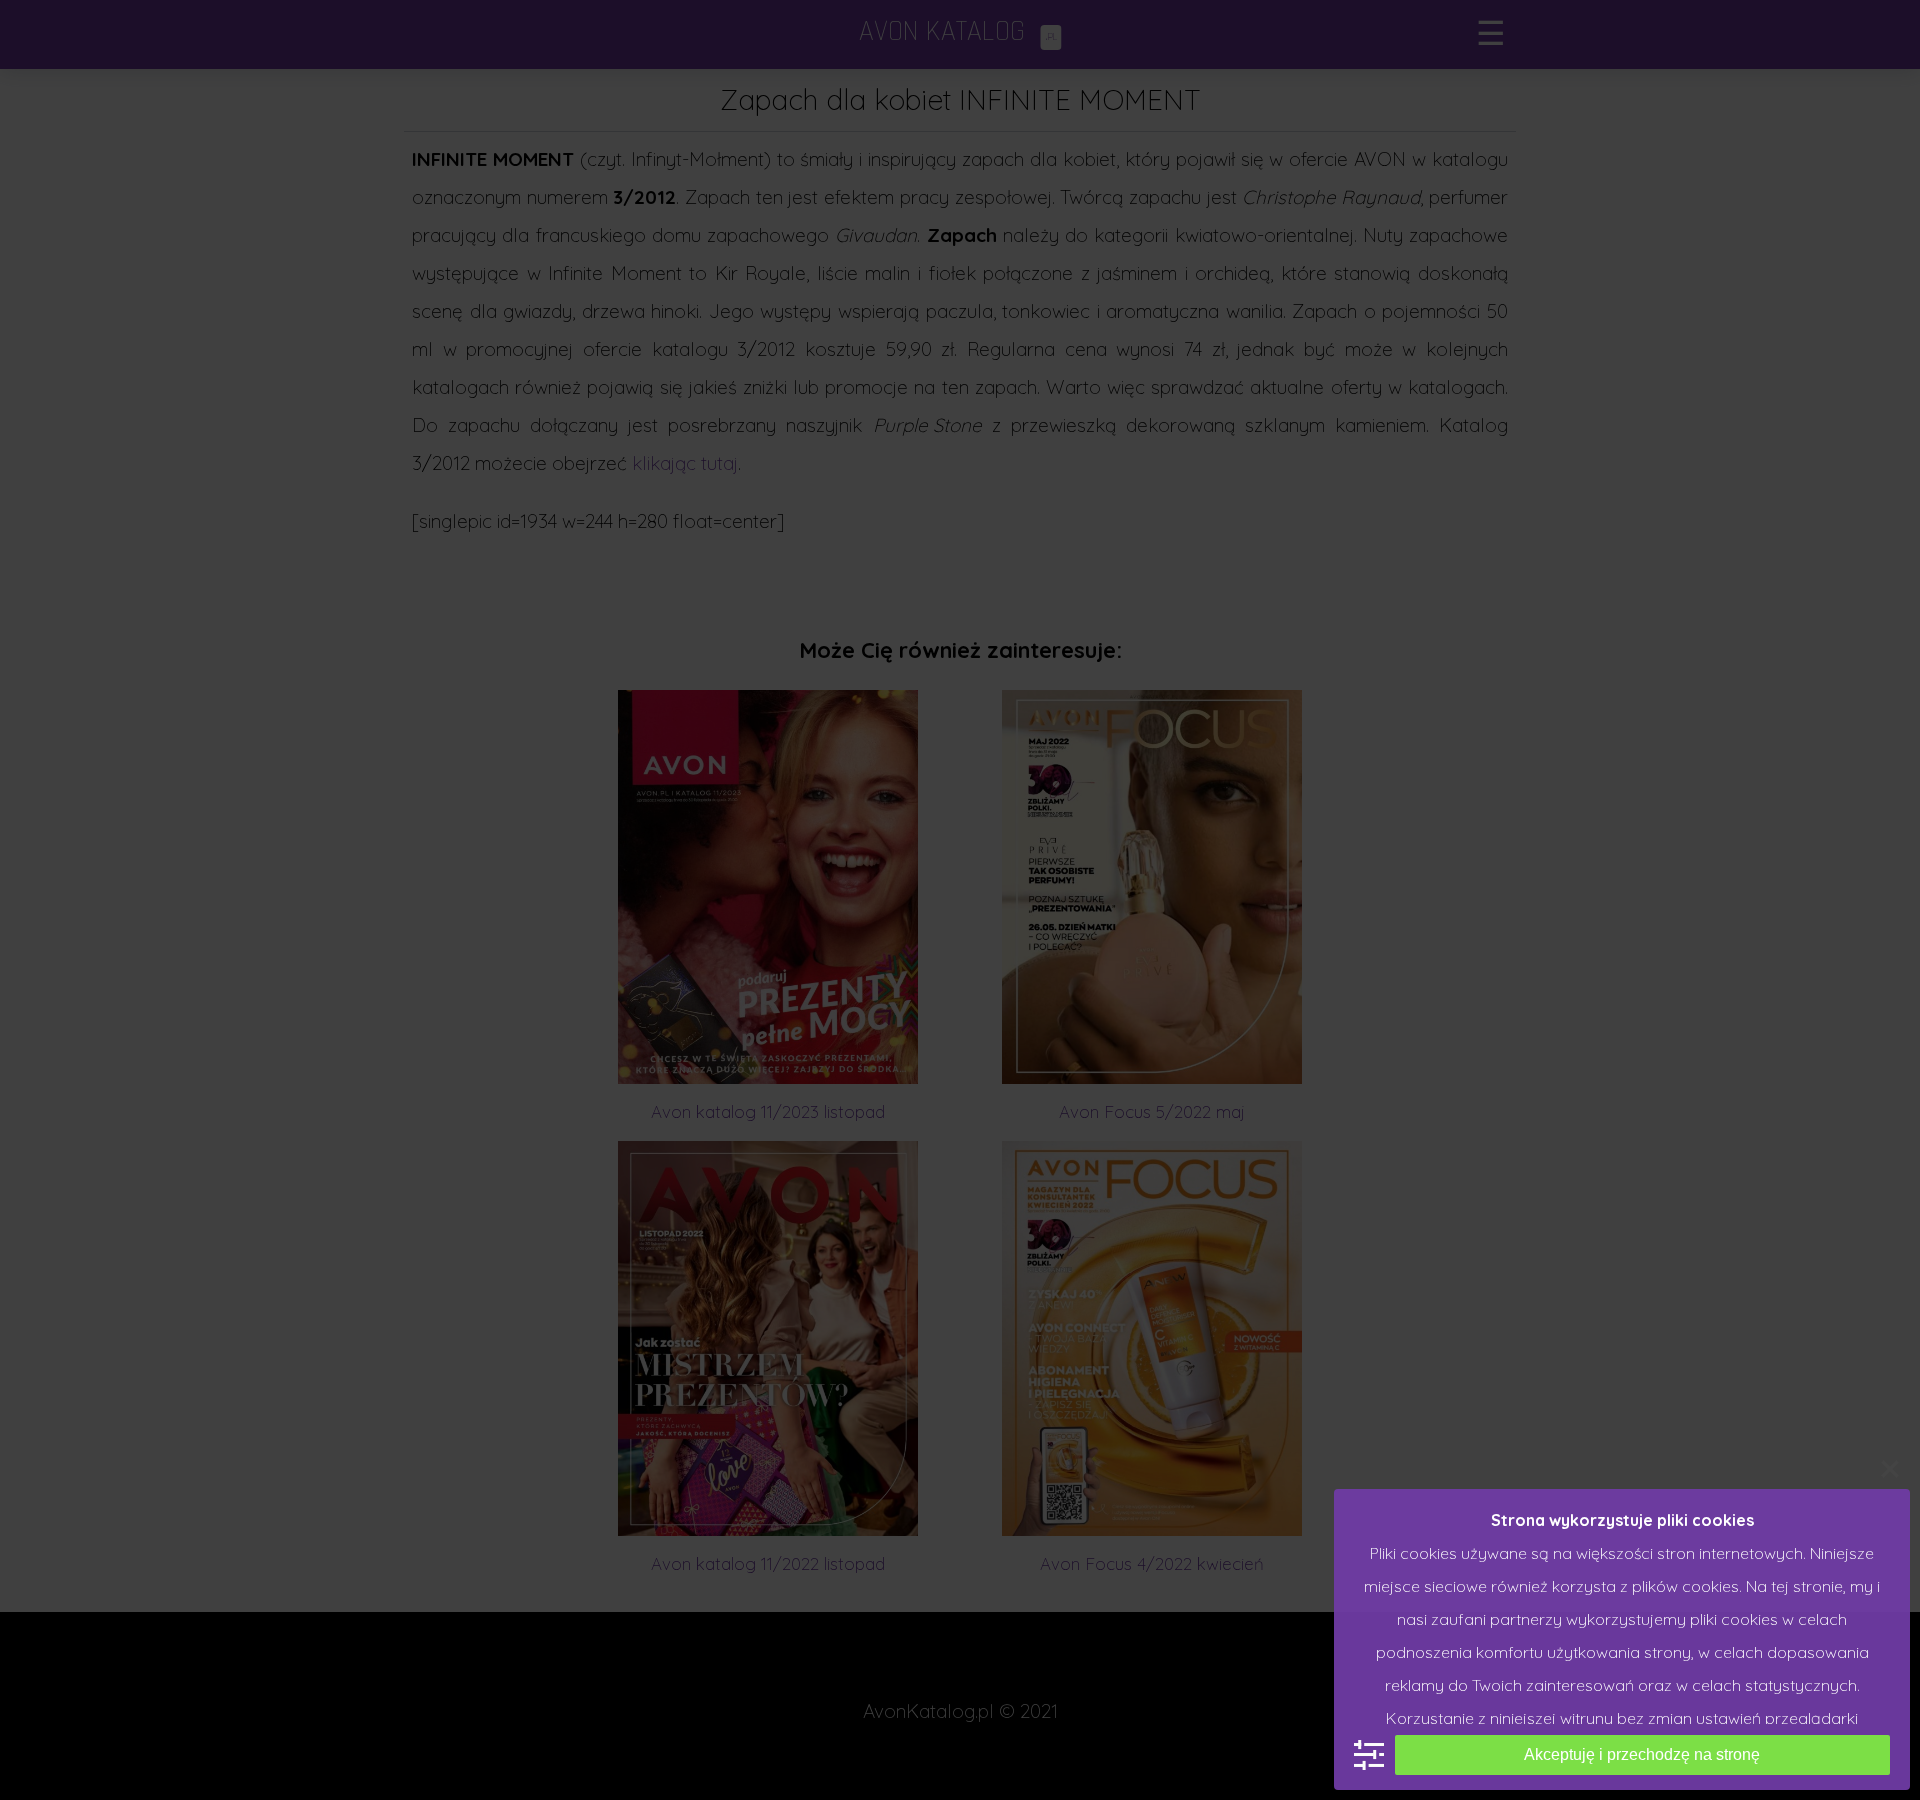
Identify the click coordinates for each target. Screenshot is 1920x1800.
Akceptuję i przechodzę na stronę (1642, 1754)
